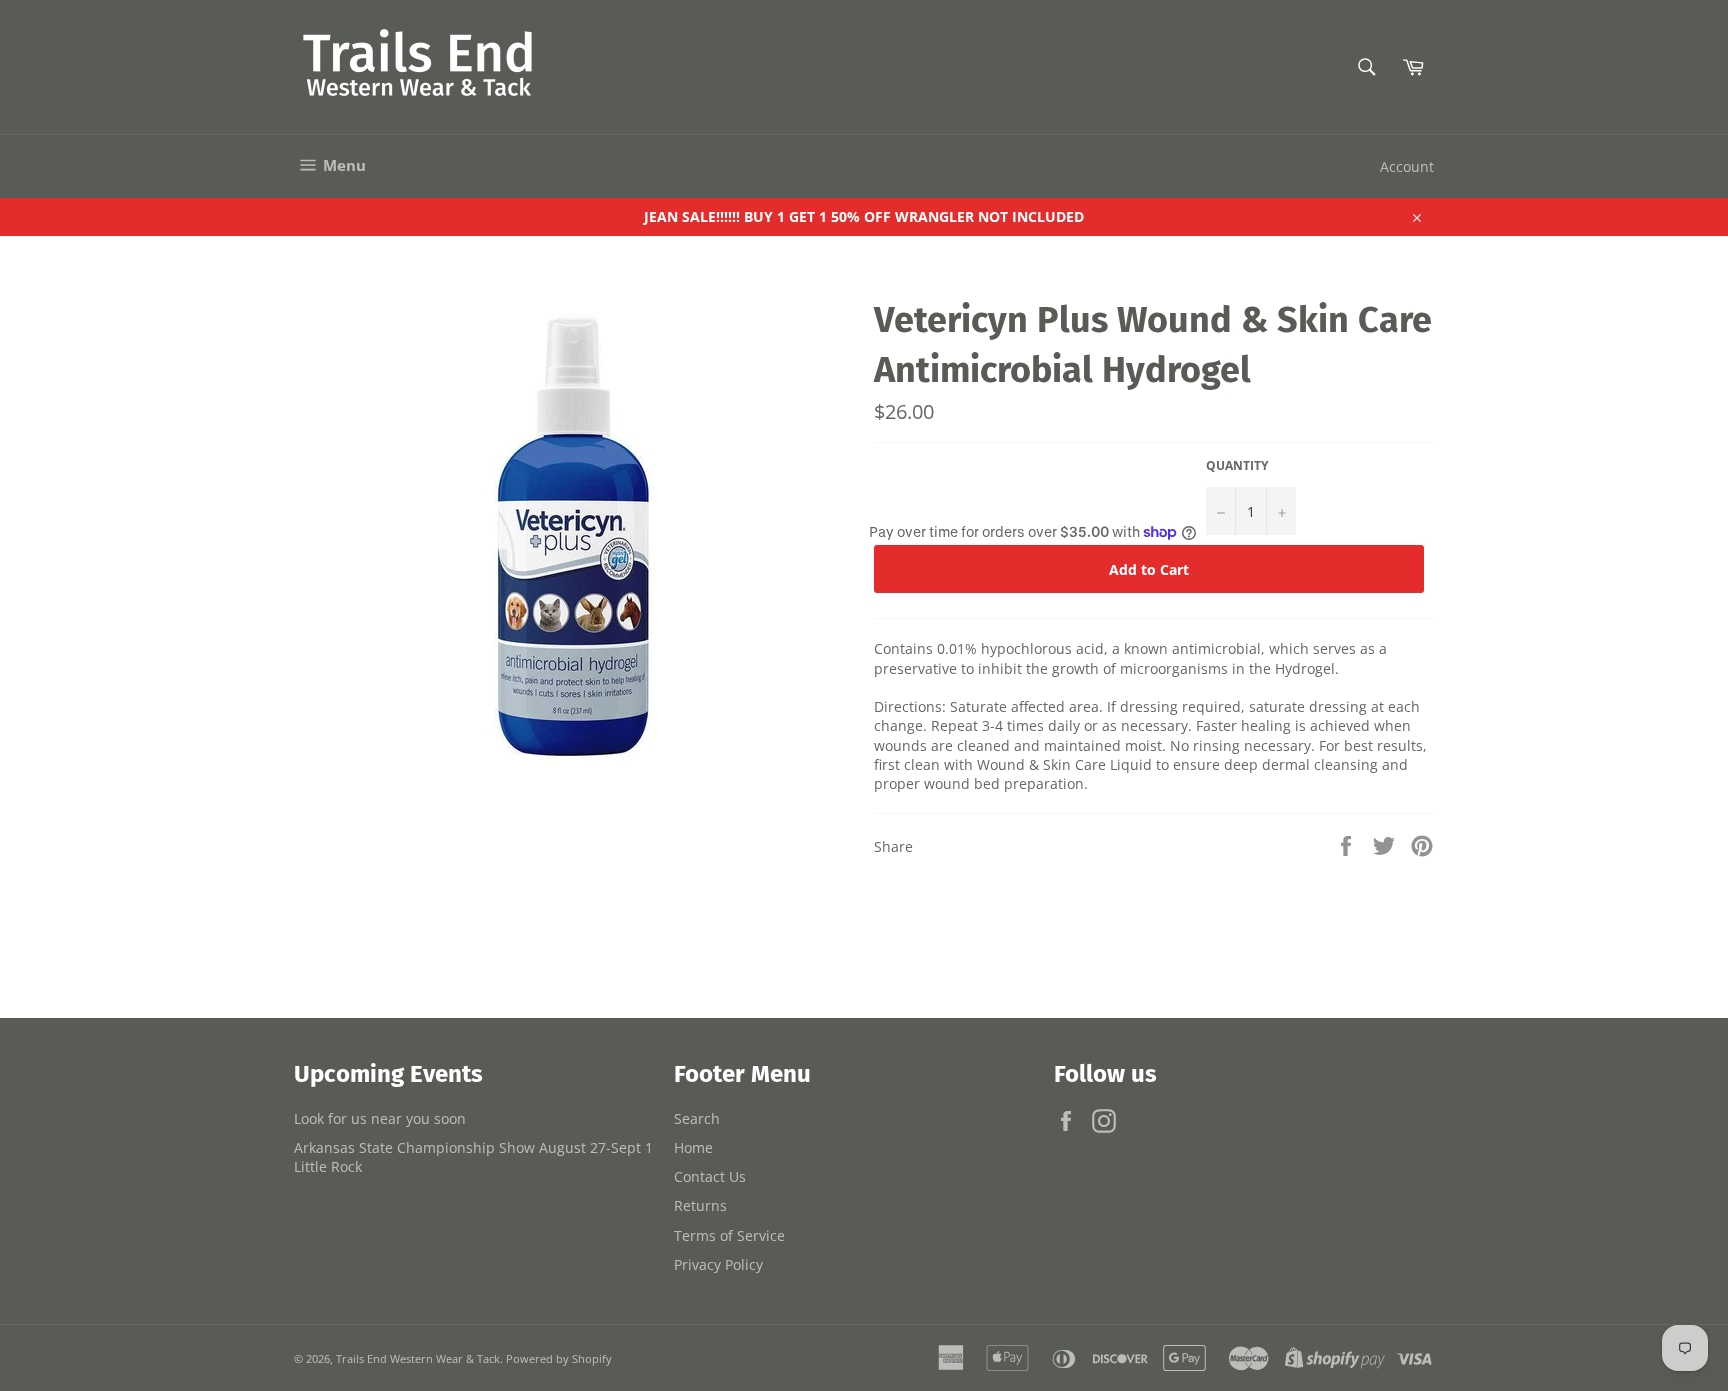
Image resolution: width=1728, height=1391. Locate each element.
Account (1407, 166)
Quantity (1237, 466)
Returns (700, 1205)
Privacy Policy (718, 1264)
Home (693, 1147)
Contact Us (710, 1176)
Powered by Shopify (559, 1358)
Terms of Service (729, 1235)
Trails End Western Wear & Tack (418, 1358)
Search (697, 1118)
